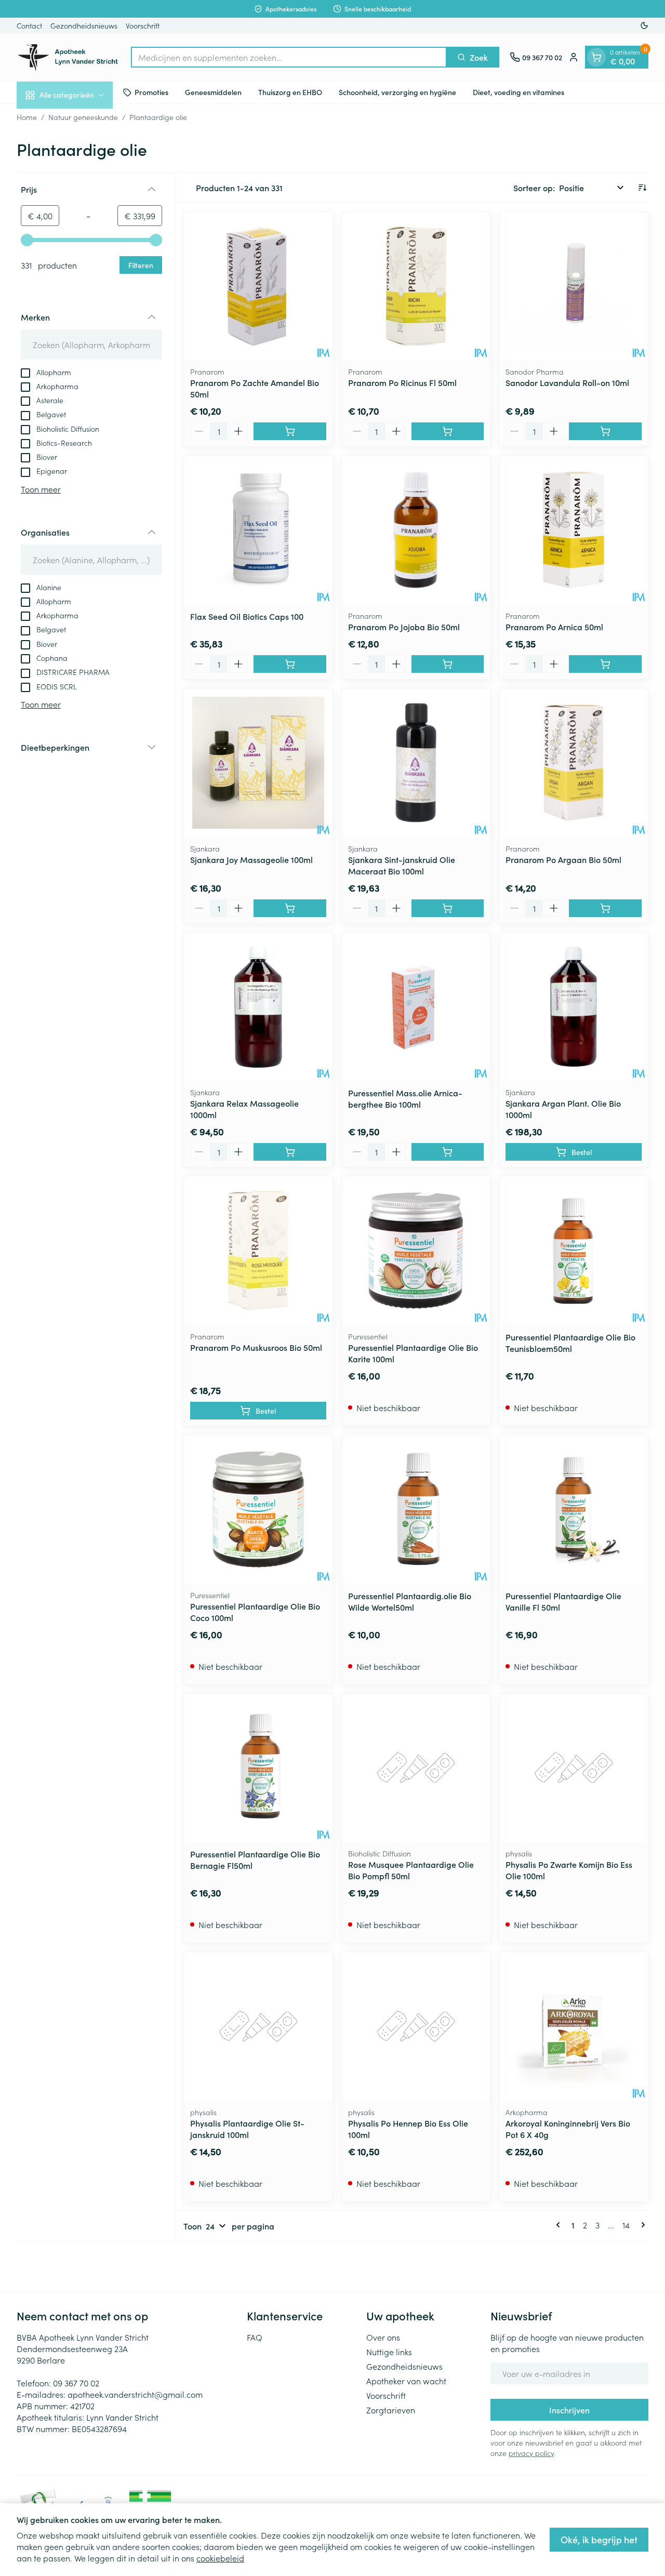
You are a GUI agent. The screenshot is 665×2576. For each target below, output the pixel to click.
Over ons (383, 2337)
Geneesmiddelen (213, 92)
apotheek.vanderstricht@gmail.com (135, 2394)
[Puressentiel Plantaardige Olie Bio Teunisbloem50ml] (574, 1251)
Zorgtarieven (391, 2410)
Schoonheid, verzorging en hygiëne (397, 92)
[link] (560, 2225)
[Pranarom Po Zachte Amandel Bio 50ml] (258, 286)
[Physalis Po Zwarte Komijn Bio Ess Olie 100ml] (574, 1768)
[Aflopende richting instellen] (642, 188)
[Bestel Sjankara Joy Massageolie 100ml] (290, 908)
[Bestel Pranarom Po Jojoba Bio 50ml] (448, 664)
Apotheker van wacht (406, 2381)
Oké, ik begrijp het (599, 2539)
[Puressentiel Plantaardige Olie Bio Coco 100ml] (258, 1509)
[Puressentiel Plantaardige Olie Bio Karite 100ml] (416, 1251)
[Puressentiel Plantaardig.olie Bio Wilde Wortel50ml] (416, 1509)
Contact (29, 25)
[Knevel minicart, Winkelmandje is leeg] (596, 57)
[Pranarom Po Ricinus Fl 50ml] (416, 286)
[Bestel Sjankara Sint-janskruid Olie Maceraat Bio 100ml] (448, 908)
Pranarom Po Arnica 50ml (554, 627)
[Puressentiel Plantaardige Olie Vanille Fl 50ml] (574, 1509)
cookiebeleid (220, 2558)
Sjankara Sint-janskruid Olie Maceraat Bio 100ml (402, 865)
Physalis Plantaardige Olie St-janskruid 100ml (247, 2129)
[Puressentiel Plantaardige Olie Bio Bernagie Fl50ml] (258, 1768)
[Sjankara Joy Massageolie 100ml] (258, 763)
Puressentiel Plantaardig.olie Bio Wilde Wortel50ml (410, 1601)
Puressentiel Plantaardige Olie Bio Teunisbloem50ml (570, 1343)
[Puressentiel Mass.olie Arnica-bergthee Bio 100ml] (416, 1007)
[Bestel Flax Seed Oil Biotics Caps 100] (290, 664)
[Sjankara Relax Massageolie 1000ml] (258, 1007)
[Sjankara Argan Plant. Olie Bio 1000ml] (574, 1007)
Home (27, 117)
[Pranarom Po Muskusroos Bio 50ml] (258, 1251)
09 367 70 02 (76, 2383)
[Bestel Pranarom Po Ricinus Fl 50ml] (448, 431)
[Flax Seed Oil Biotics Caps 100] (258, 530)
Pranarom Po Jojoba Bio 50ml (404, 627)
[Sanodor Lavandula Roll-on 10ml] (574, 286)
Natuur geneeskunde (83, 117)
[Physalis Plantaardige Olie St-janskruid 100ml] (258, 2026)
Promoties (151, 92)
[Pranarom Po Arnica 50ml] (574, 530)
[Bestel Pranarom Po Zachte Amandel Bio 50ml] (290, 431)
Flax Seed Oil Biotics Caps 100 (247, 616)
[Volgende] (641, 2225)
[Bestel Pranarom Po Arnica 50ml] (605, 664)
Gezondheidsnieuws (84, 25)
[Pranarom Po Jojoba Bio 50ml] (416, 530)
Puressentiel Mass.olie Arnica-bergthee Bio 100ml (405, 1098)
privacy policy (531, 2453)
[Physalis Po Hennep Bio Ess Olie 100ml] (416, 2026)
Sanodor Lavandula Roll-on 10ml (567, 382)
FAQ (255, 2337)
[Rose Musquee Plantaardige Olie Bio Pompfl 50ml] (416, 1768)
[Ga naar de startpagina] (69, 57)
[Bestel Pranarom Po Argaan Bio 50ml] (605, 908)
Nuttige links (389, 2352)
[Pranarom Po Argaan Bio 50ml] (574, 763)
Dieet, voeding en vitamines (518, 92)
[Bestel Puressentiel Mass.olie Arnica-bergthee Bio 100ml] (448, 1152)
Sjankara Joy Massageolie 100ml (251, 859)
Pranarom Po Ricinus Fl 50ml (402, 382)
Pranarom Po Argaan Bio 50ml (563, 859)
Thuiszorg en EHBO (290, 92)
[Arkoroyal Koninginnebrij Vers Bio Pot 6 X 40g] (574, 2026)
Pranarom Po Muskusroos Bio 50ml (256, 1347)
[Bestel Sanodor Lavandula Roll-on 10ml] (605, 431)
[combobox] (289, 57)
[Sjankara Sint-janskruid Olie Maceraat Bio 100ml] (416, 763)
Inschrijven (569, 2410)
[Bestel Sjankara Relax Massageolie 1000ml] (290, 1152)
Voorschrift (143, 25)
